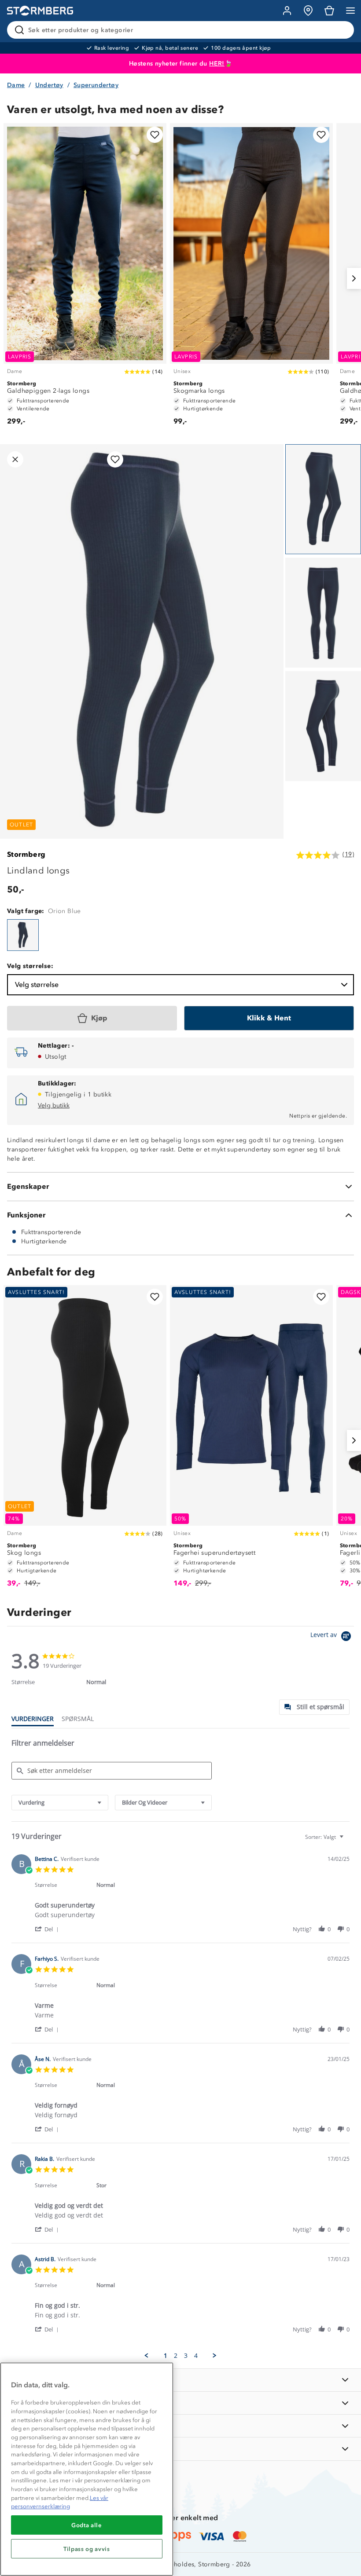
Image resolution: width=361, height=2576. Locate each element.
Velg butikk (54, 1105)
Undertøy (49, 85)
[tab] (314, 1707)
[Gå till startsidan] (40, 11)
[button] (48, 1929)
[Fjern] (342, 30)
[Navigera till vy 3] (323, 726)
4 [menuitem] (196, 2356)
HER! (217, 64)
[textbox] (348, 1840)
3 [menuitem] (186, 2356)
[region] (87, 2469)
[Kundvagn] (329, 11)
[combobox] (60, 1803)
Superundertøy (96, 85)
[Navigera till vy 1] (323, 499)
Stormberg (26, 854)
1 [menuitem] (166, 2356)
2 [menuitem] (176, 2356)
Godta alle (87, 2525)
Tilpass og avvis (87, 2549)
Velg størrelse (37, 985)
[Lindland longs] (23, 935)
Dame (16, 85)
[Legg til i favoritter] (155, 135)
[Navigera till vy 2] (323, 613)
